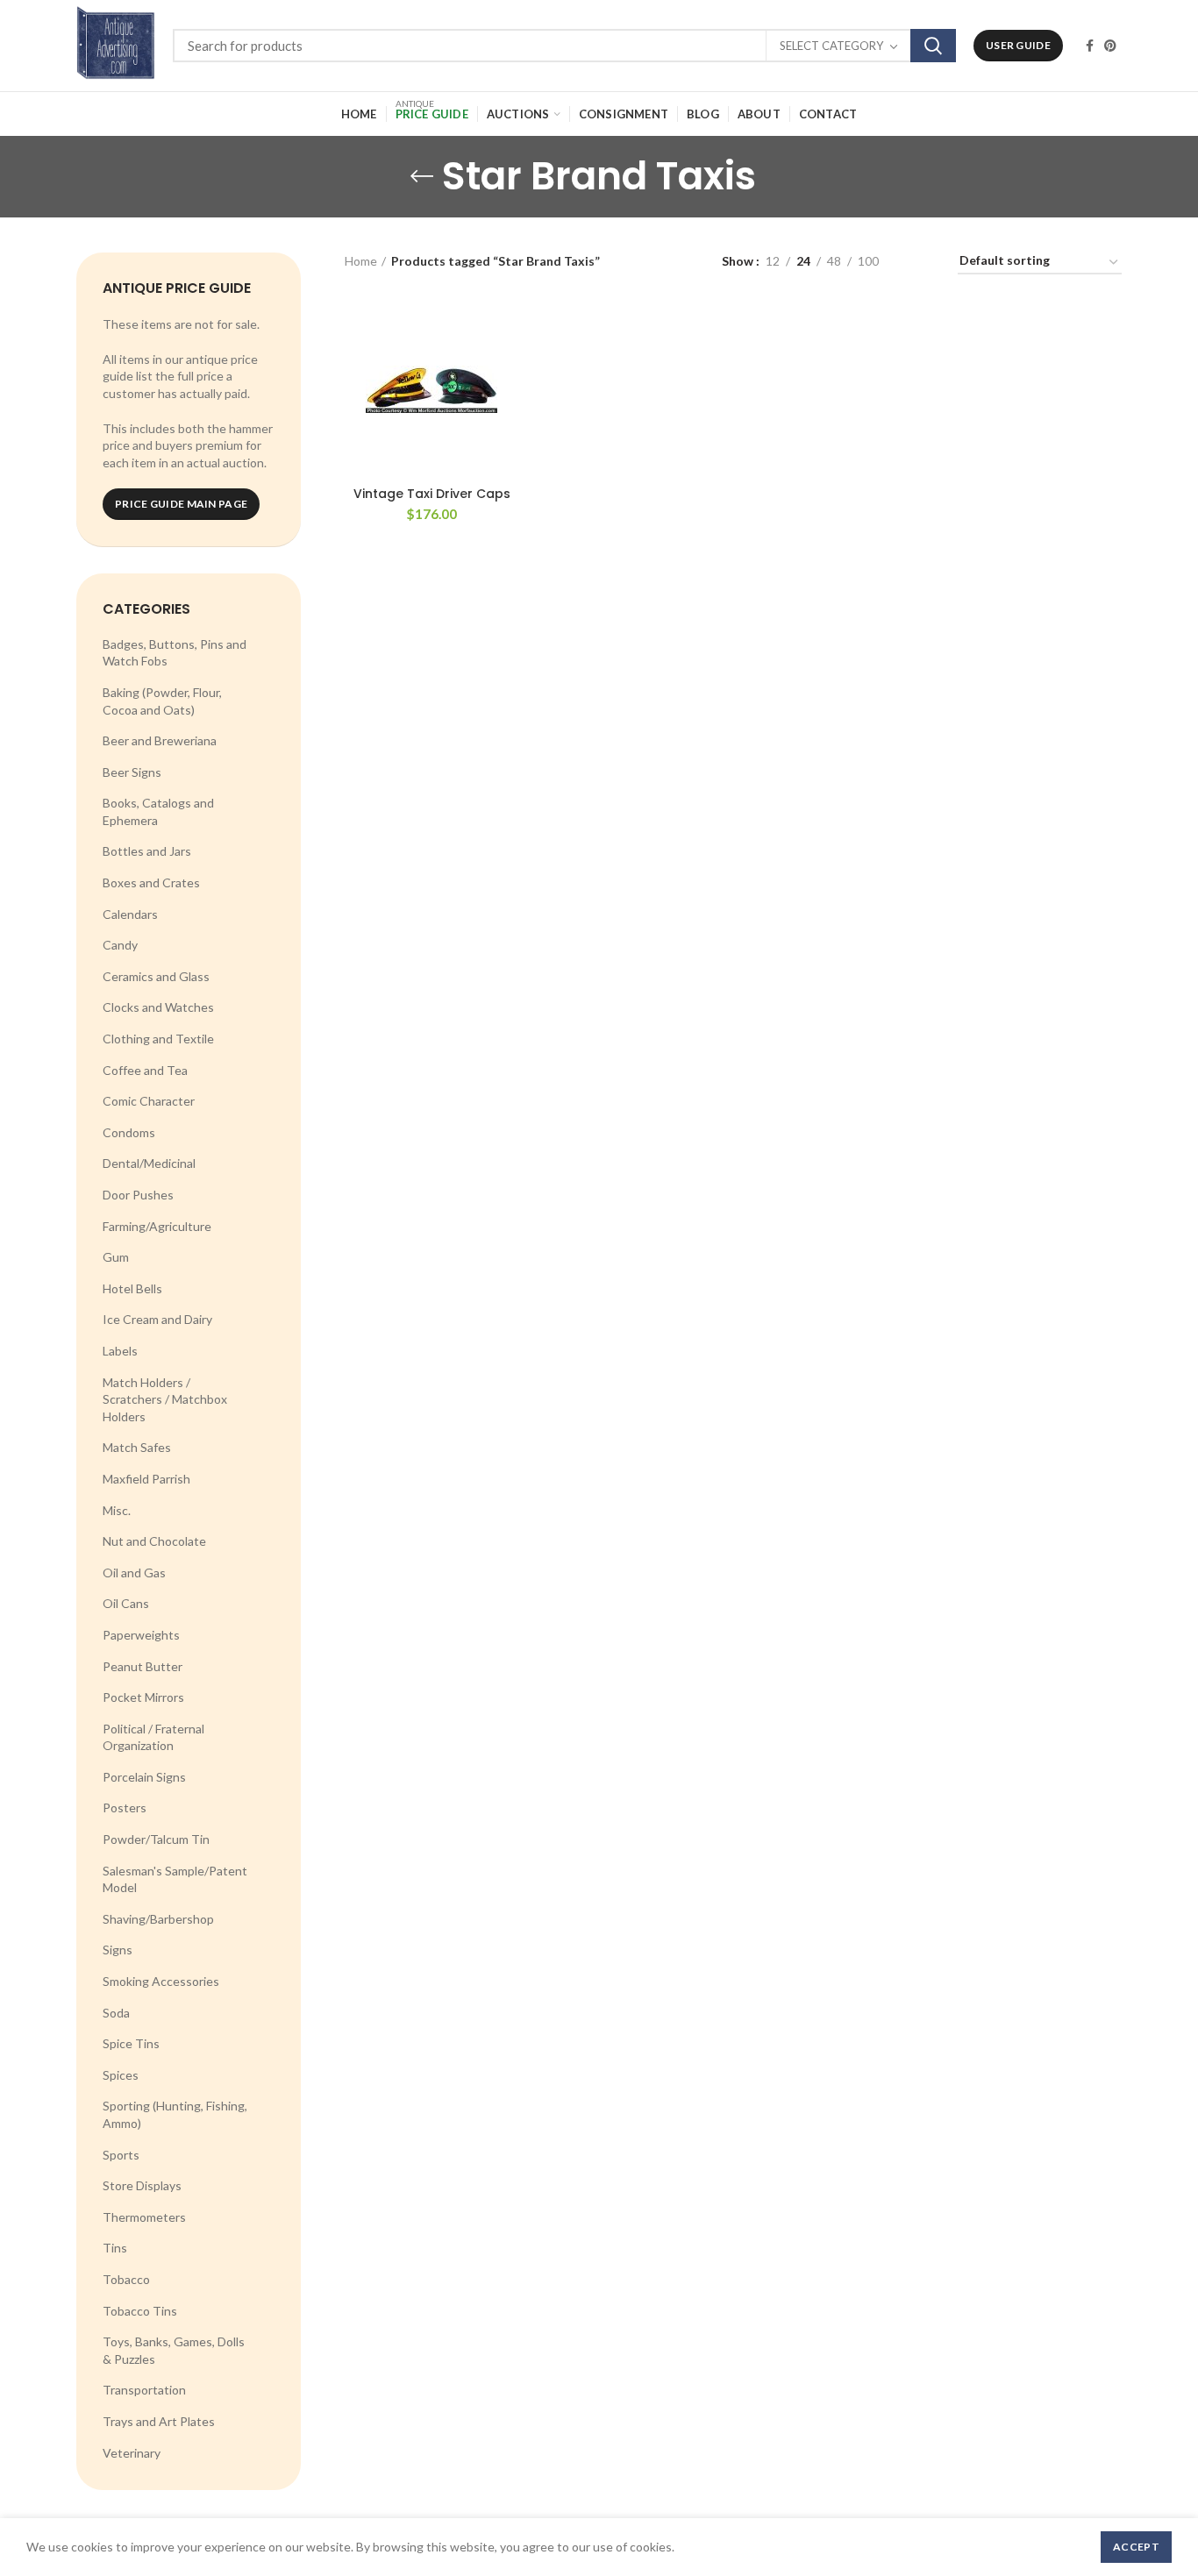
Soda (116, 2013)
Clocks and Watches (158, 1007)
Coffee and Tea (145, 1070)
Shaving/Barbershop (158, 1919)
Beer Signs (132, 772)
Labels (120, 1351)
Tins (115, 2248)
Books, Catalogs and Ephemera (158, 811)
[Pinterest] (1110, 46)
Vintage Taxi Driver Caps (432, 494)
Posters (125, 1807)
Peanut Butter (143, 1666)
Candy (120, 945)
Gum (116, 1257)
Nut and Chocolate (154, 1541)
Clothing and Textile (158, 1039)
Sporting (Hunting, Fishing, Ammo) (175, 2114)
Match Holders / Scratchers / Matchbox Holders (165, 1399)
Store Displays (142, 2185)
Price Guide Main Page (181, 504)
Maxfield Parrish (146, 1479)
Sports (121, 2155)
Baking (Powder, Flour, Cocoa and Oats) (162, 701)
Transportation (144, 2390)
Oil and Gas (134, 1573)
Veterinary (132, 2453)
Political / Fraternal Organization (153, 1737)
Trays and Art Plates (159, 2421)
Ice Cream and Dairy (157, 1319)
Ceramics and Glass (156, 976)
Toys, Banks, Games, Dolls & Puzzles (174, 2350)
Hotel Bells (132, 1288)
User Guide (1018, 45)
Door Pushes (138, 1195)
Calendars (130, 914)
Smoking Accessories (161, 1981)
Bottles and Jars (147, 851)
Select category (831, 46)
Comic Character (149, 1101)
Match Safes (137, 1447)
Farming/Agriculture (157, 1226)
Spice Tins (131, 2043)
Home (361, 261)
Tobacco (126, 2279)
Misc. (117, 1510)
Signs (118, 1950)
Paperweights (141, 1635)
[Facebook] (1090, 46)
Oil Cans (126, 1603)
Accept (1136, 2547)
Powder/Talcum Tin (156, 1839)
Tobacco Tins (140, 2311)
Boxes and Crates (151, 882)
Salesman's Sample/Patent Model (175, 1879)
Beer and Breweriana (160, 740)
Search (933, 46)
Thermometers (144, 2217)
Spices (121, 2075)
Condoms (129, 1132)
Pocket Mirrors (143, 1697)
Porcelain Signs (144, 1777)
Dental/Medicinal (149, 1163)
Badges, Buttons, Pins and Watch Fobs (175, 653)
